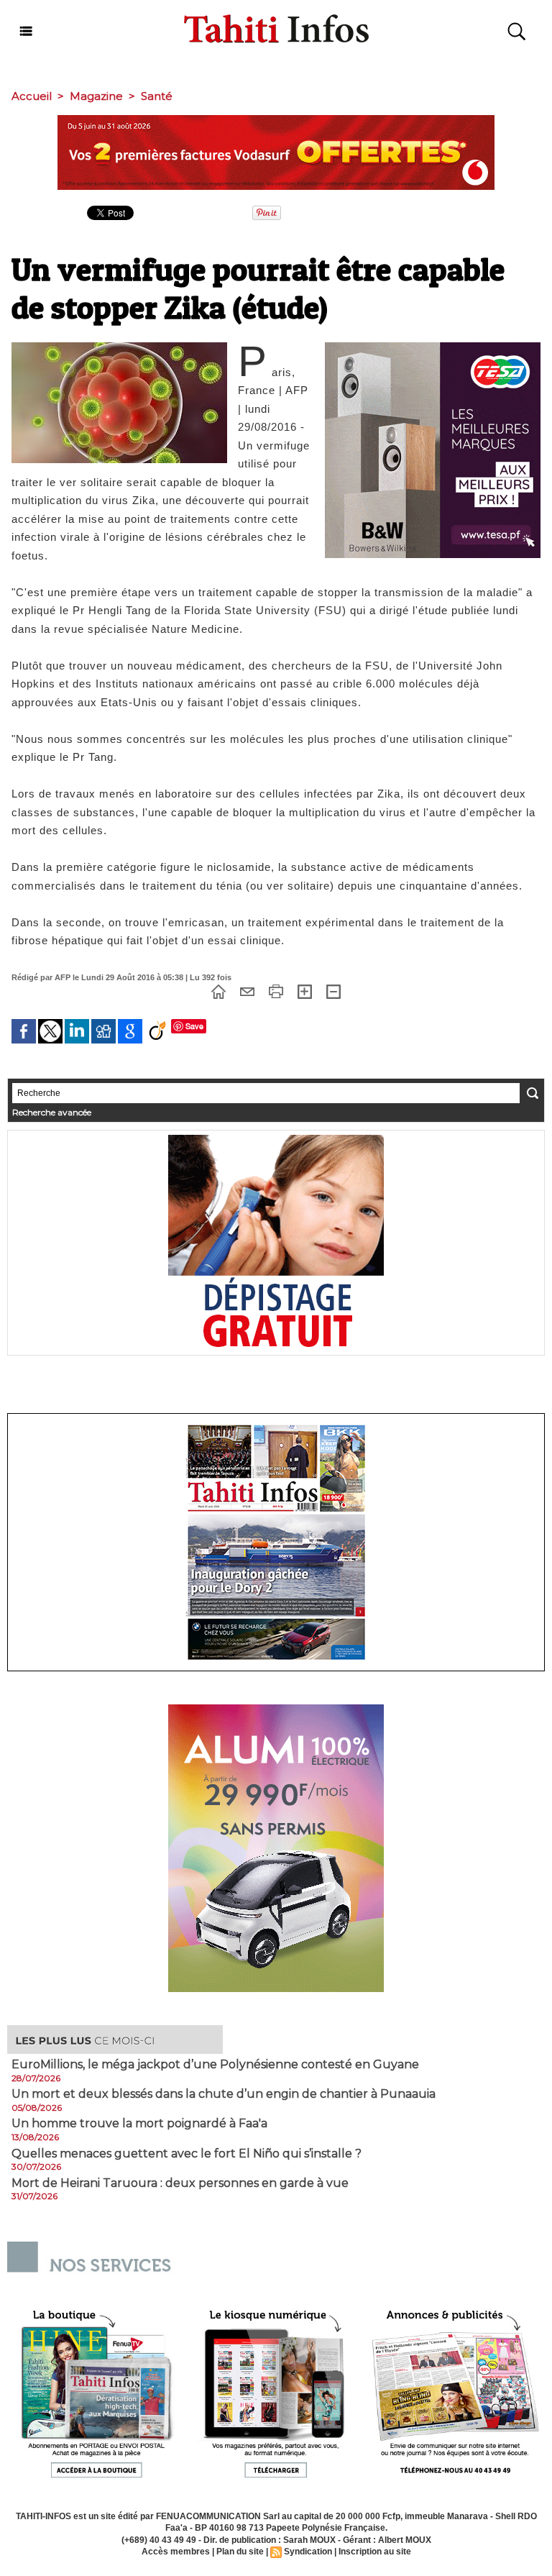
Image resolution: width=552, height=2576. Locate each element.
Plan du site (240, 2552)
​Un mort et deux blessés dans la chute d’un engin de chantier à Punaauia (224, 2094)
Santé (157, 96)
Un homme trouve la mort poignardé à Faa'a (139, 2124)
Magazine (96, 96)
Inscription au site (375, 2552)
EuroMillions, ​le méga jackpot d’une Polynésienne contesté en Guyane (215, 2065)
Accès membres (176, 2552)
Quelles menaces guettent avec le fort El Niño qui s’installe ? (187, 2154)
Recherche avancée (52, 1112)
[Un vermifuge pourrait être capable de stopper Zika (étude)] (119, 347)
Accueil (32, 96)
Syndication (308, 2552)
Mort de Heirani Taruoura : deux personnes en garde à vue (180, 2183)
